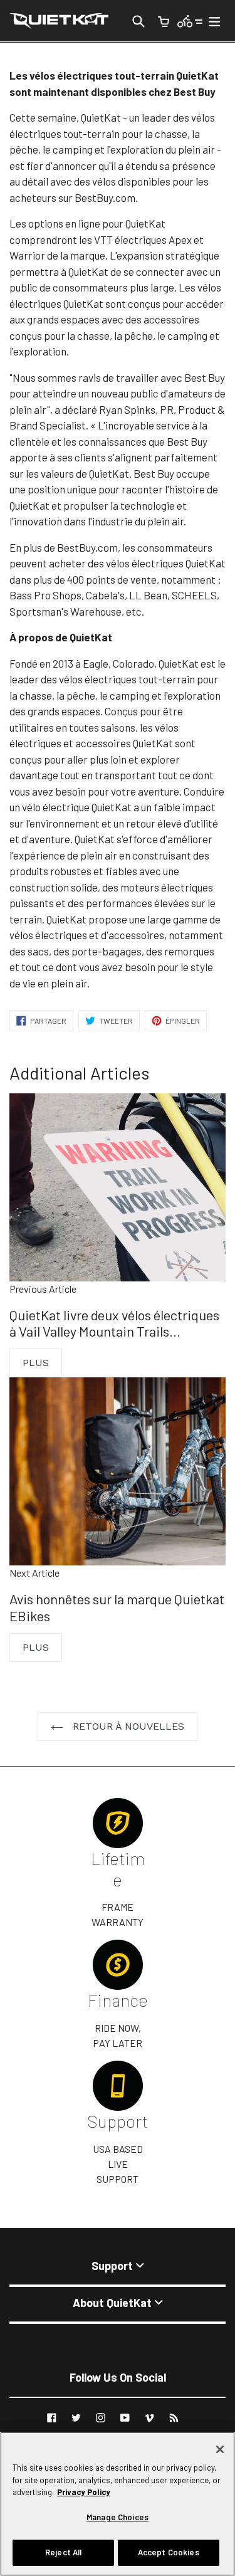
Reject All (63, 2552)
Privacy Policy (84, 2492)
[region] (118, 2504)
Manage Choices (118, 2517)
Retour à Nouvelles (127, 1726)
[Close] (220, 2449)
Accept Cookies (169, 2552)
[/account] (190, 20)
